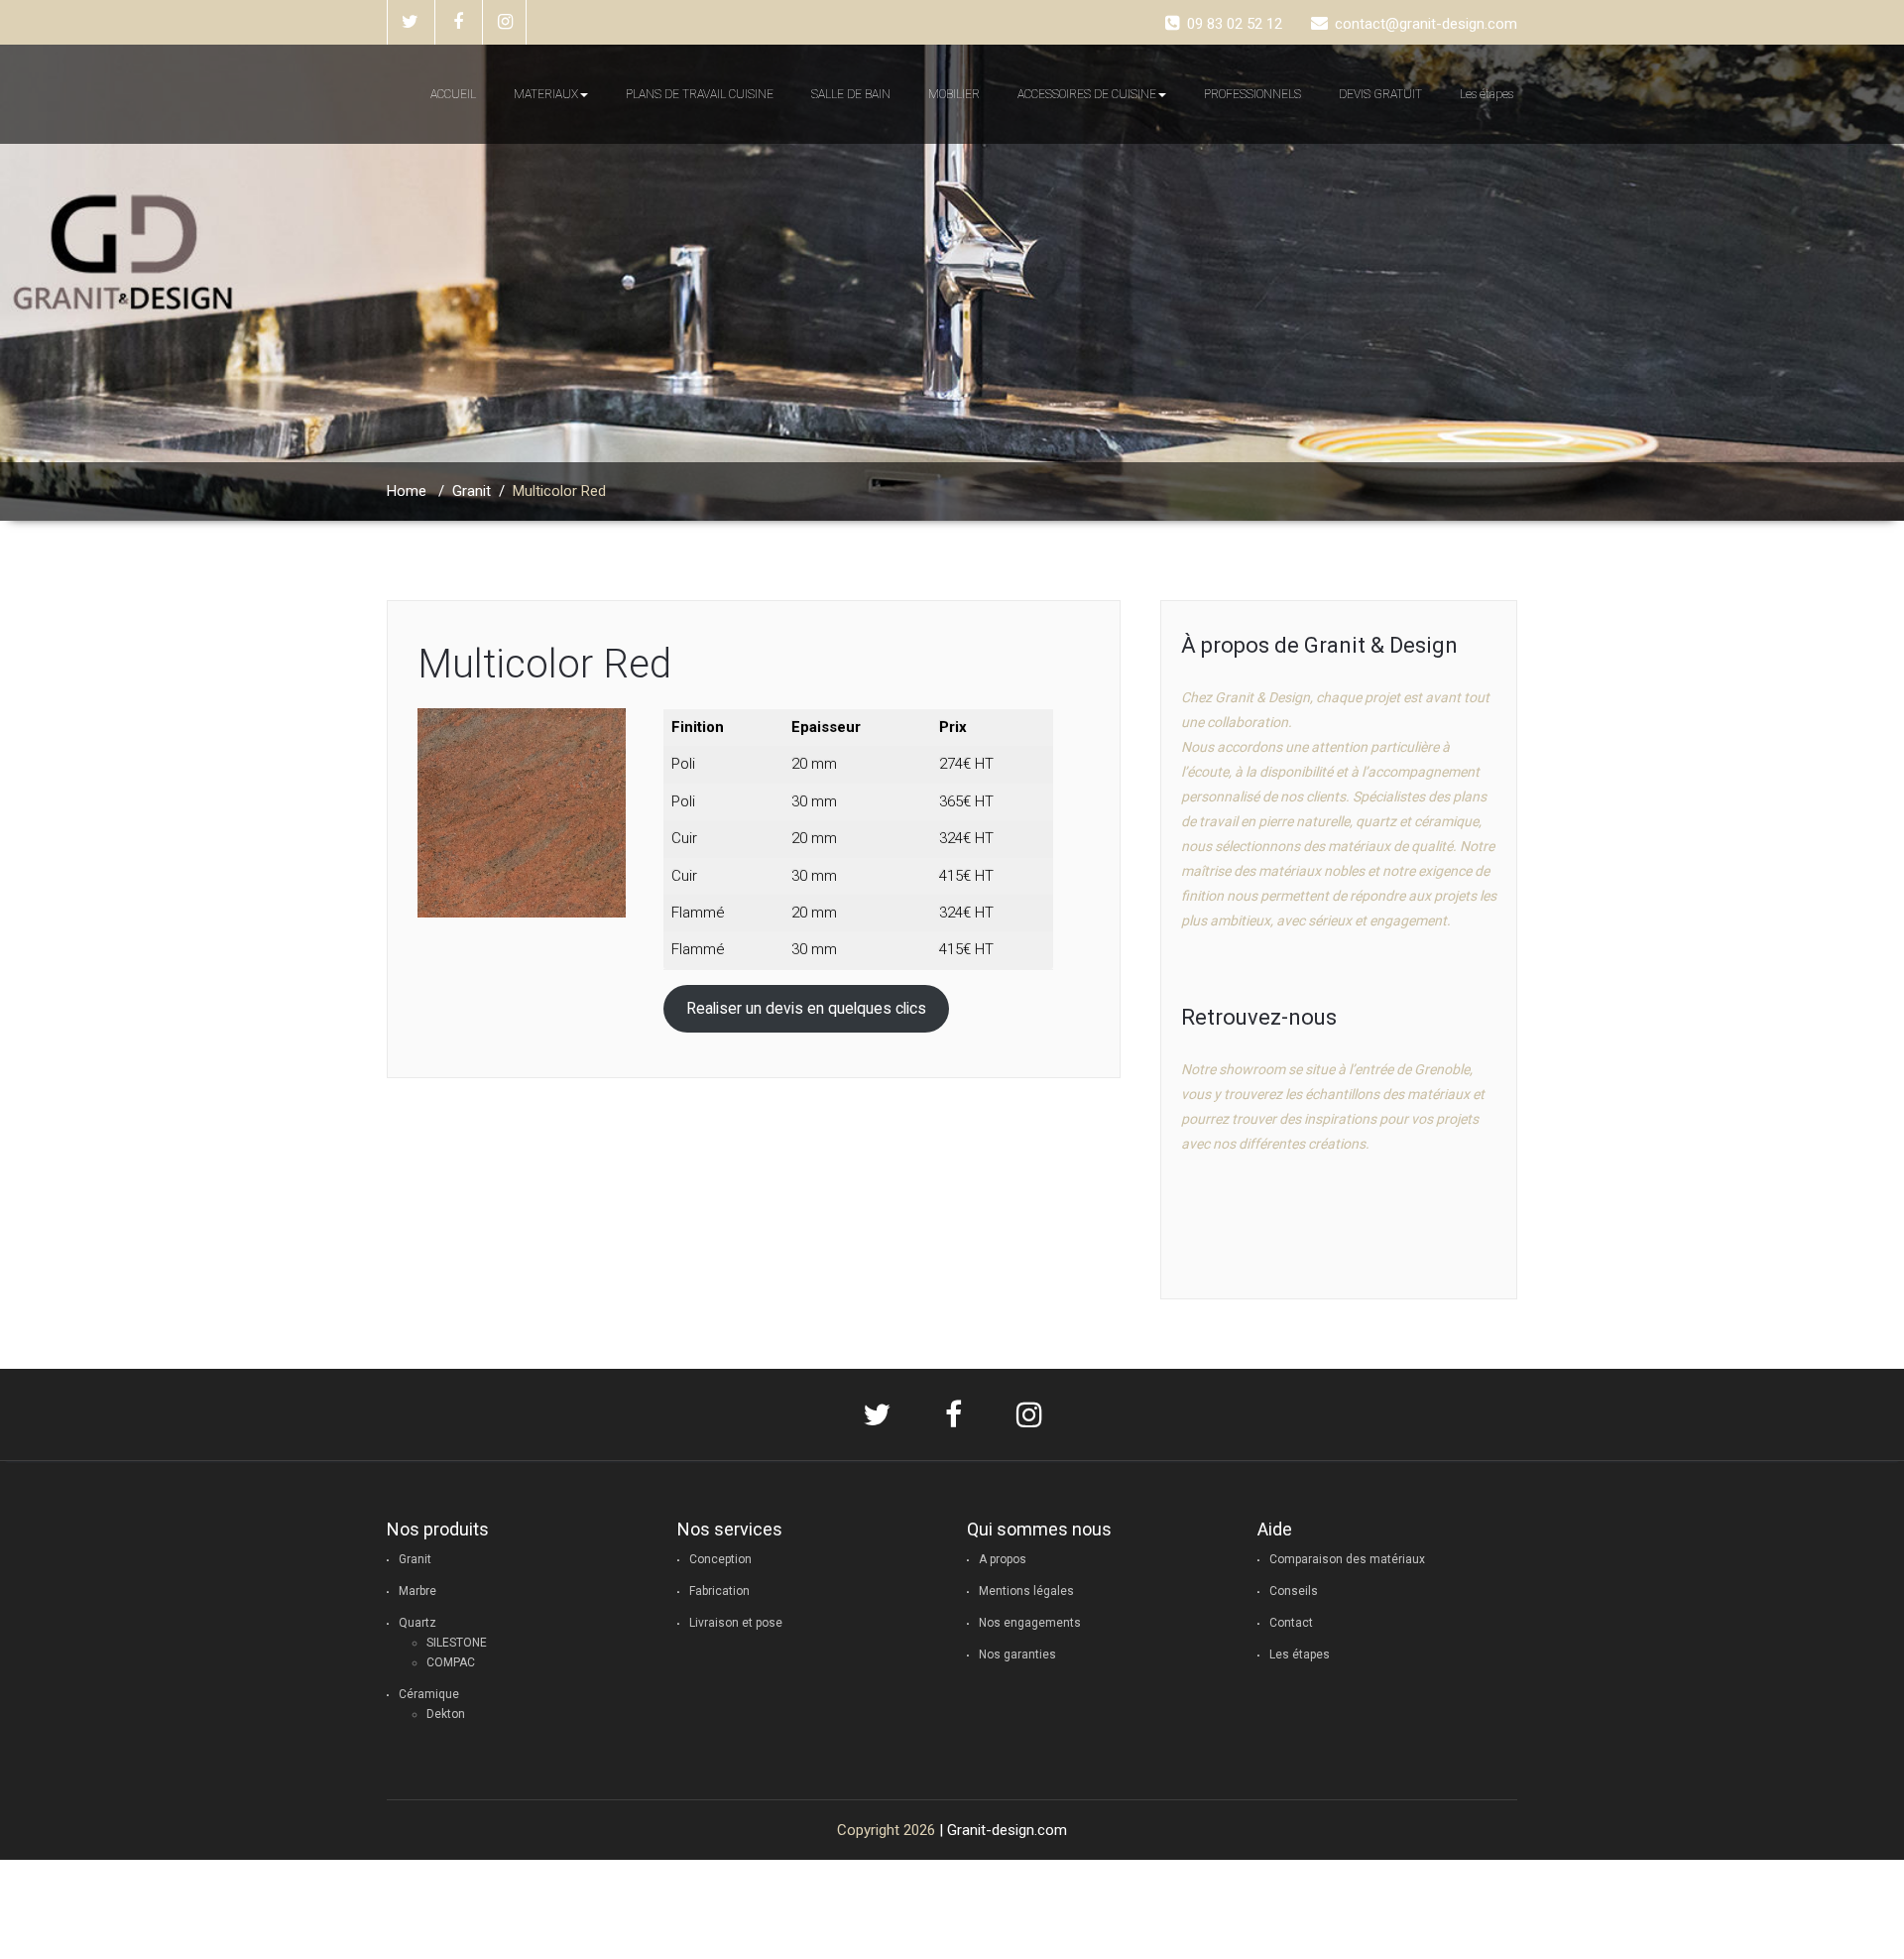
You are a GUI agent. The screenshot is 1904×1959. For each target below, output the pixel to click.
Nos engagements (1030, 1623)
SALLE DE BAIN (851, 94)
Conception (720, 1559)
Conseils (1294, 1591)
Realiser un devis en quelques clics (806, 1008)
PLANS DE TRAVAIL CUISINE (700, 94)
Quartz (417, 1623)
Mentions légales (1026, 1591)
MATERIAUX (546, 94)
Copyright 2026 (886, 1830)
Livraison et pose (736, 1623)
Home (407, 491)
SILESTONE (457, 1643)
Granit (472, 491)
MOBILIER (954, 94)
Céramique (429, 1694)
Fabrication (719, 1591)
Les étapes (1487, 94)
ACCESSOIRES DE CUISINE (1087, 94)
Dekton (446, 1714)
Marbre (417, 1591)
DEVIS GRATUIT (1380, 94)
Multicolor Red (544, 664)
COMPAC (451, 1662)
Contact (1291, 1623)
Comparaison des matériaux (1347, 1559)
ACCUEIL (453, 94)
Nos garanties (1017, 1654)
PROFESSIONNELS (1252, 94)
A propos (1003, 1559)
